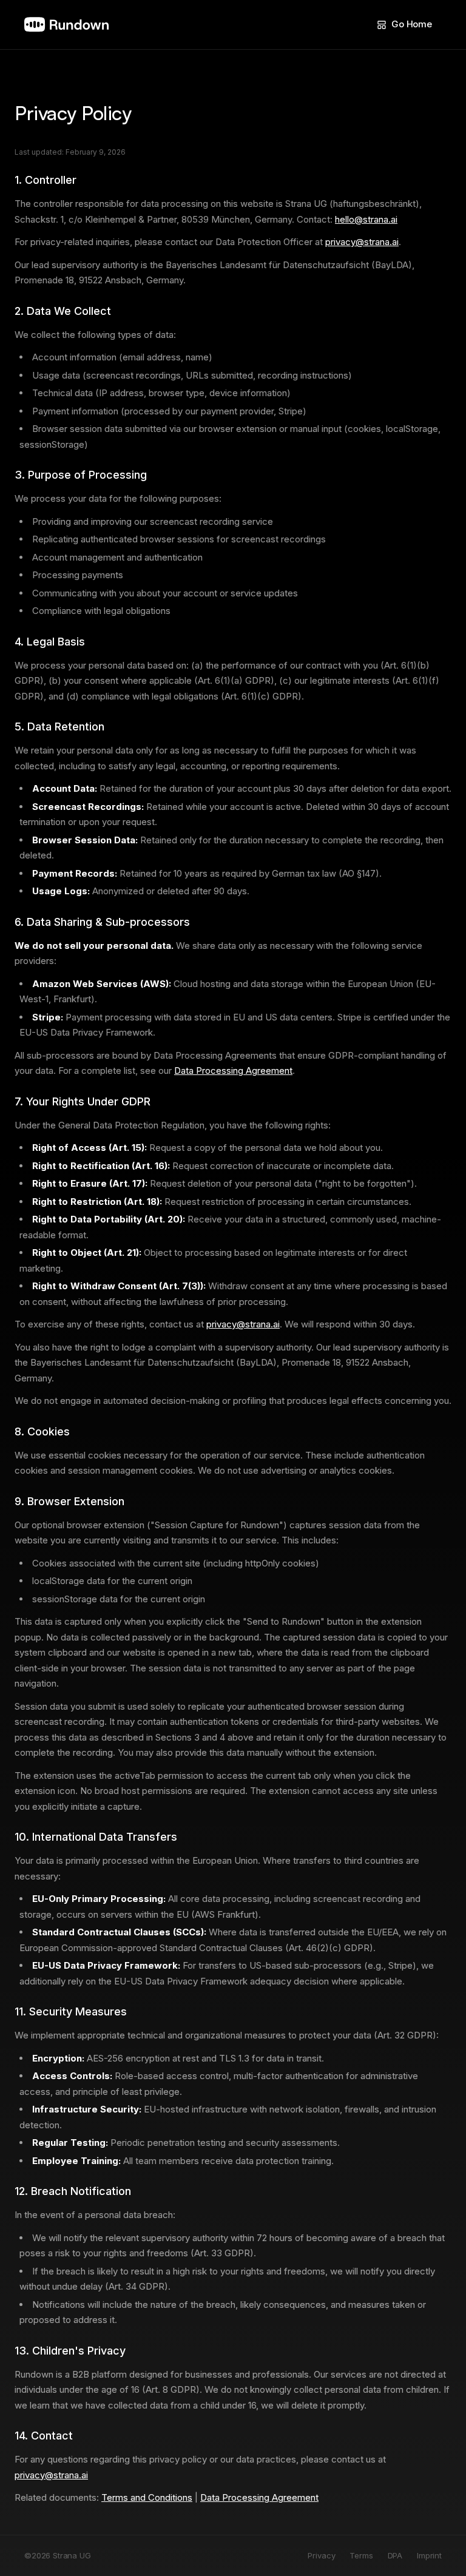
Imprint (429, 2555)
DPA (395, 2555)
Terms (361, 2555)
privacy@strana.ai (362, 242)
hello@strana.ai (366, 219)
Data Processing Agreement (233, 1071)
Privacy (321, 2555)
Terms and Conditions (147, 2497)
